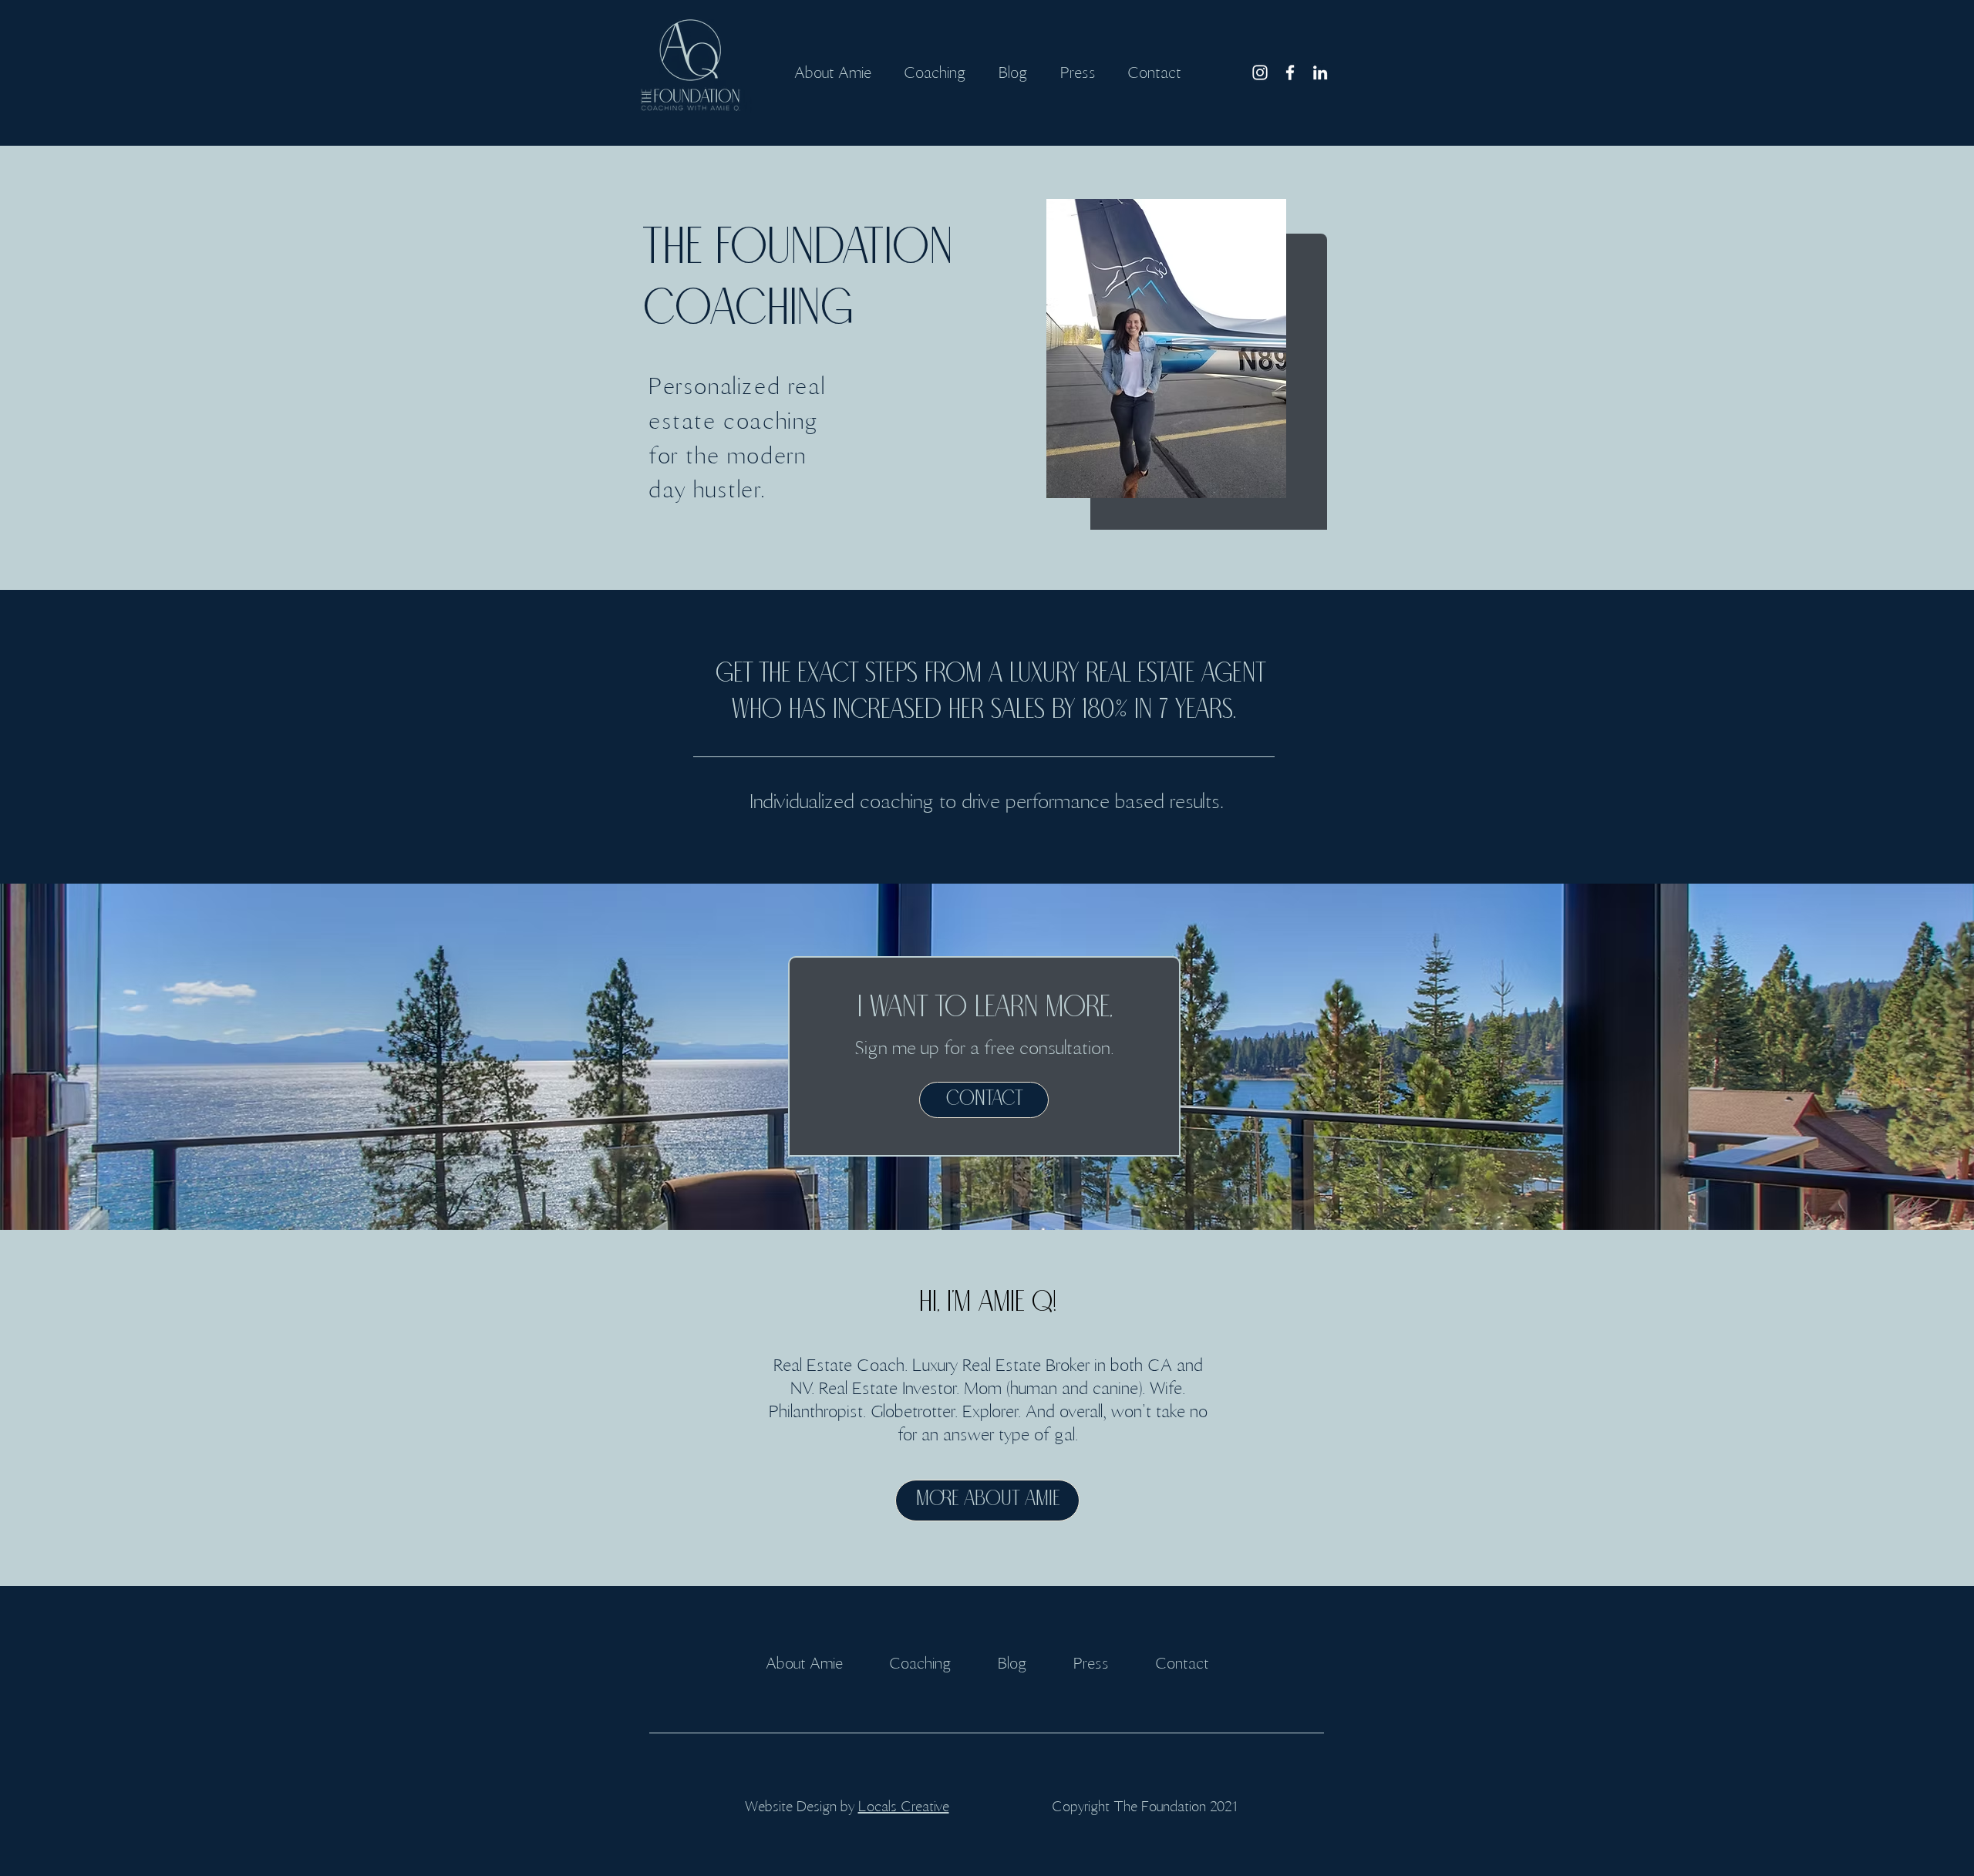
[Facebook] (1290, 72)
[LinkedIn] (1320, 72)
